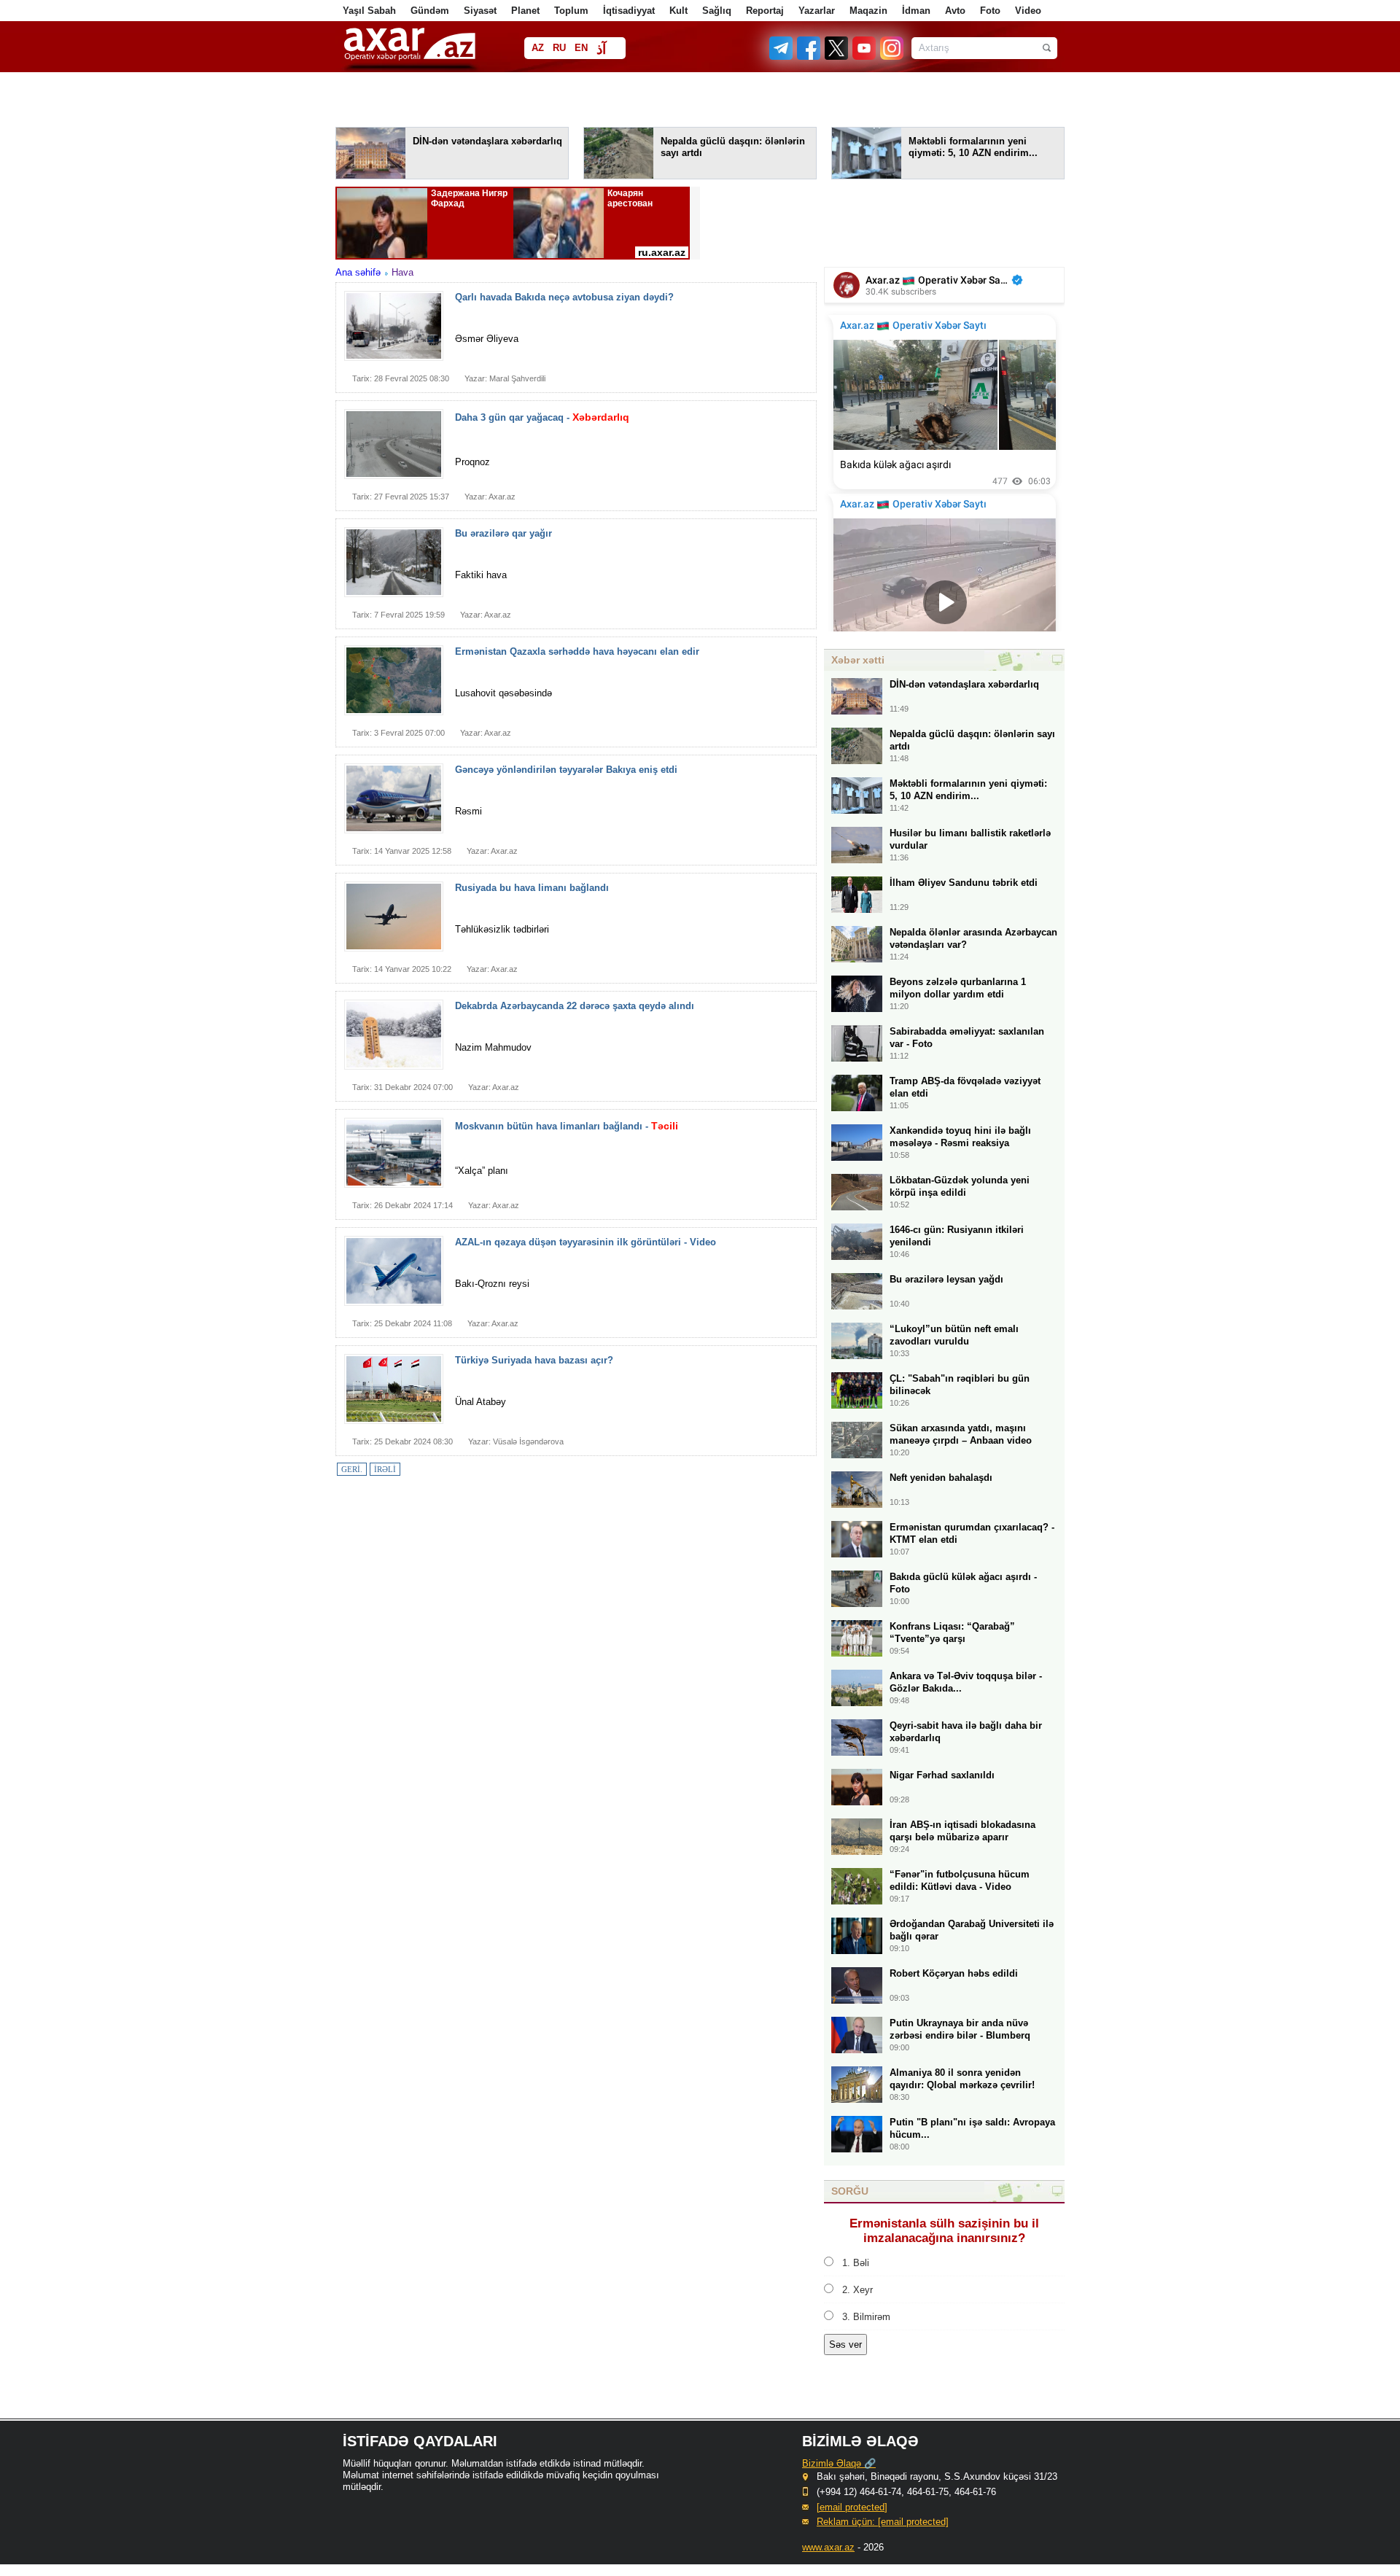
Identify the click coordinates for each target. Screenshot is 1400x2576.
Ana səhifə (358, 272)
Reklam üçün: (883, 2522)
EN (581, 48)
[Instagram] (891, 57)
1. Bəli (856, 2263)
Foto (990, 11)
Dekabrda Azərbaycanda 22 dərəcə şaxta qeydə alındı (575, 1006)
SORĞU (850, 2191)
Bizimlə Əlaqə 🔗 (839, 2463)
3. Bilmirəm (866, 2317)
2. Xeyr (857, 2290)
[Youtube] (865, 57)
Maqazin (868, 11)
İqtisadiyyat (629, 11)
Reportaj (765, 11)
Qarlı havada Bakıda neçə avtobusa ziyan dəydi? (564, 297)
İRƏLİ (385, 1469)
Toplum (571, 11)
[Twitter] (837, 57)
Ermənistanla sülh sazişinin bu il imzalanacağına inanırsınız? (944, 2231)
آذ (601, 49)
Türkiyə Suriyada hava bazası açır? (534, 1360)
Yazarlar (817, 11)
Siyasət (480, 11)
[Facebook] (809, 57)
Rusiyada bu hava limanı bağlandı (532, 888)
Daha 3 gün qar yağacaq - (542, 417)
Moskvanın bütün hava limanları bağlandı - (567, 1126)
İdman (916, 11)
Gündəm (430, 11)
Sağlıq (717, 11)
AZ (538, 48)
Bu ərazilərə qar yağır (503, 533)
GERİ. (352, 1469)
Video (1028, 11)
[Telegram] (782, 57)
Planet (525, 11)
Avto (955, 11)
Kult (678, 11)
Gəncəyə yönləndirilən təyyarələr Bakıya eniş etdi (566, 770)
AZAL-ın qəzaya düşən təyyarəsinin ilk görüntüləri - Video (586, 1242)
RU (559, 48)
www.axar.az (828, 2547)
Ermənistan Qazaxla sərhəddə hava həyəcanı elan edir (577, 651)
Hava (402, 272)
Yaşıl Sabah (369, 11)
